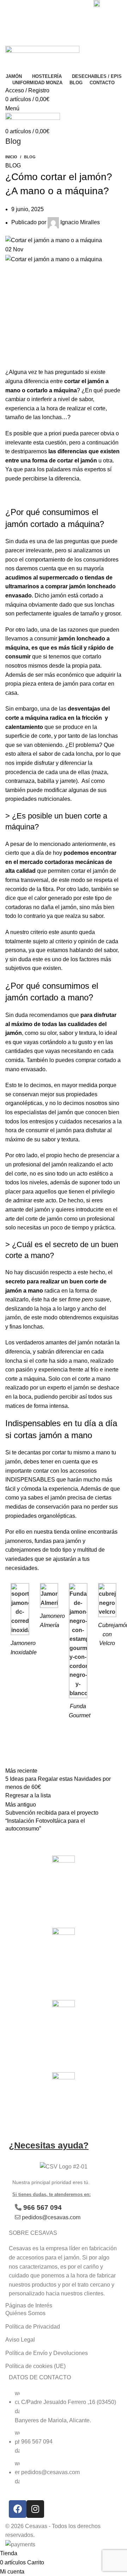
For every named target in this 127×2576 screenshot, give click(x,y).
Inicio (11, 157)
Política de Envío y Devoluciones (47, 2353)
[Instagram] (35, 2509)
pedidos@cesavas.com (51, 2217)
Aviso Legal (20, 2340)
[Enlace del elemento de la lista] (64, 2441)
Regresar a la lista (28, 1795)
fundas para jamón (58, 1541)
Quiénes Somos (25, 2313)
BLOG (30, 157)
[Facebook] (18, 2509)
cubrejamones (23, 1550)
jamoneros (19, 1541)
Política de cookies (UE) (35, 2366)
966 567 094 (43, 2207)
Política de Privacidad (33, 2327)
